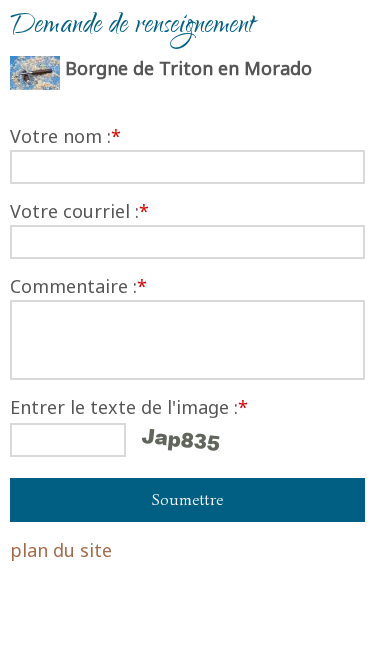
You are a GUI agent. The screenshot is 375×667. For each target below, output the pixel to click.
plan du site (61, 550)
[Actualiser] (181, 440)
